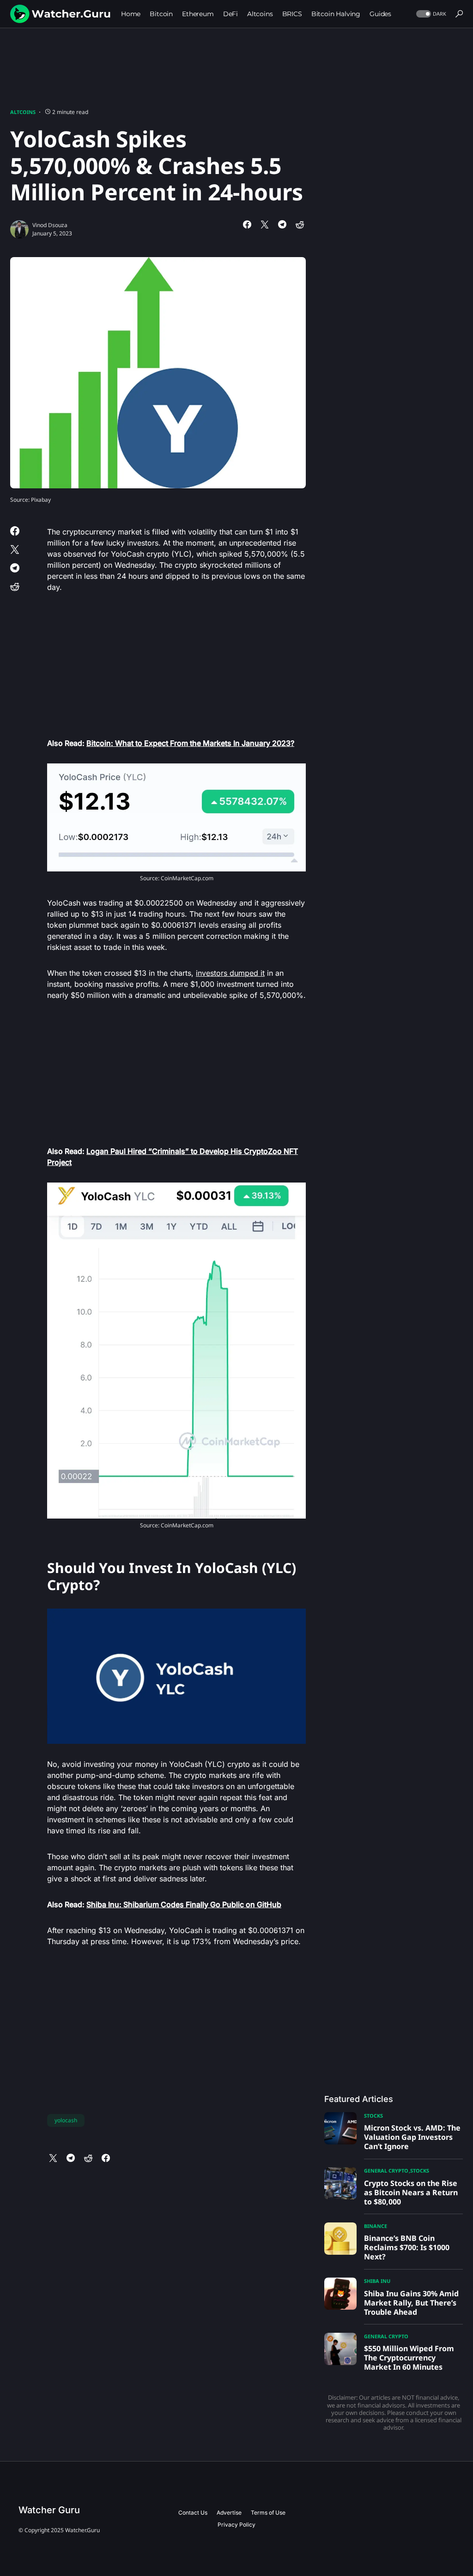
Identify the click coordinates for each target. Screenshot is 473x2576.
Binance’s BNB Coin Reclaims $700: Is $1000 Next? (407, 2247)
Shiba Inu (377, 2281)
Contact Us (193, 2513)
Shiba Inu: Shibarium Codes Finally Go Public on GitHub (184, 1904)
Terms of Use (268, 2513)
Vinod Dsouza (50, 225)
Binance (376, 2226)
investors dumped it (230, 973)
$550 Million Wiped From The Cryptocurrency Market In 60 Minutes (409, 2358)
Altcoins (23, 112)
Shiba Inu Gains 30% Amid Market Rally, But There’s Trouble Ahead (411, 2303)
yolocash (66, 2120)
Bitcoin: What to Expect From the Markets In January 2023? (190, 743)
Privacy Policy (236, 2525)
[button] (430, 14)
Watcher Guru (49, 2510)
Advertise (229, 2513)
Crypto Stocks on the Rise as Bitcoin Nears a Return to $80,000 (411, 2192)
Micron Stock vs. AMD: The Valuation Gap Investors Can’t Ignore (412, 2137)
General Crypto (386, 2171)
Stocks (373, 2116)
